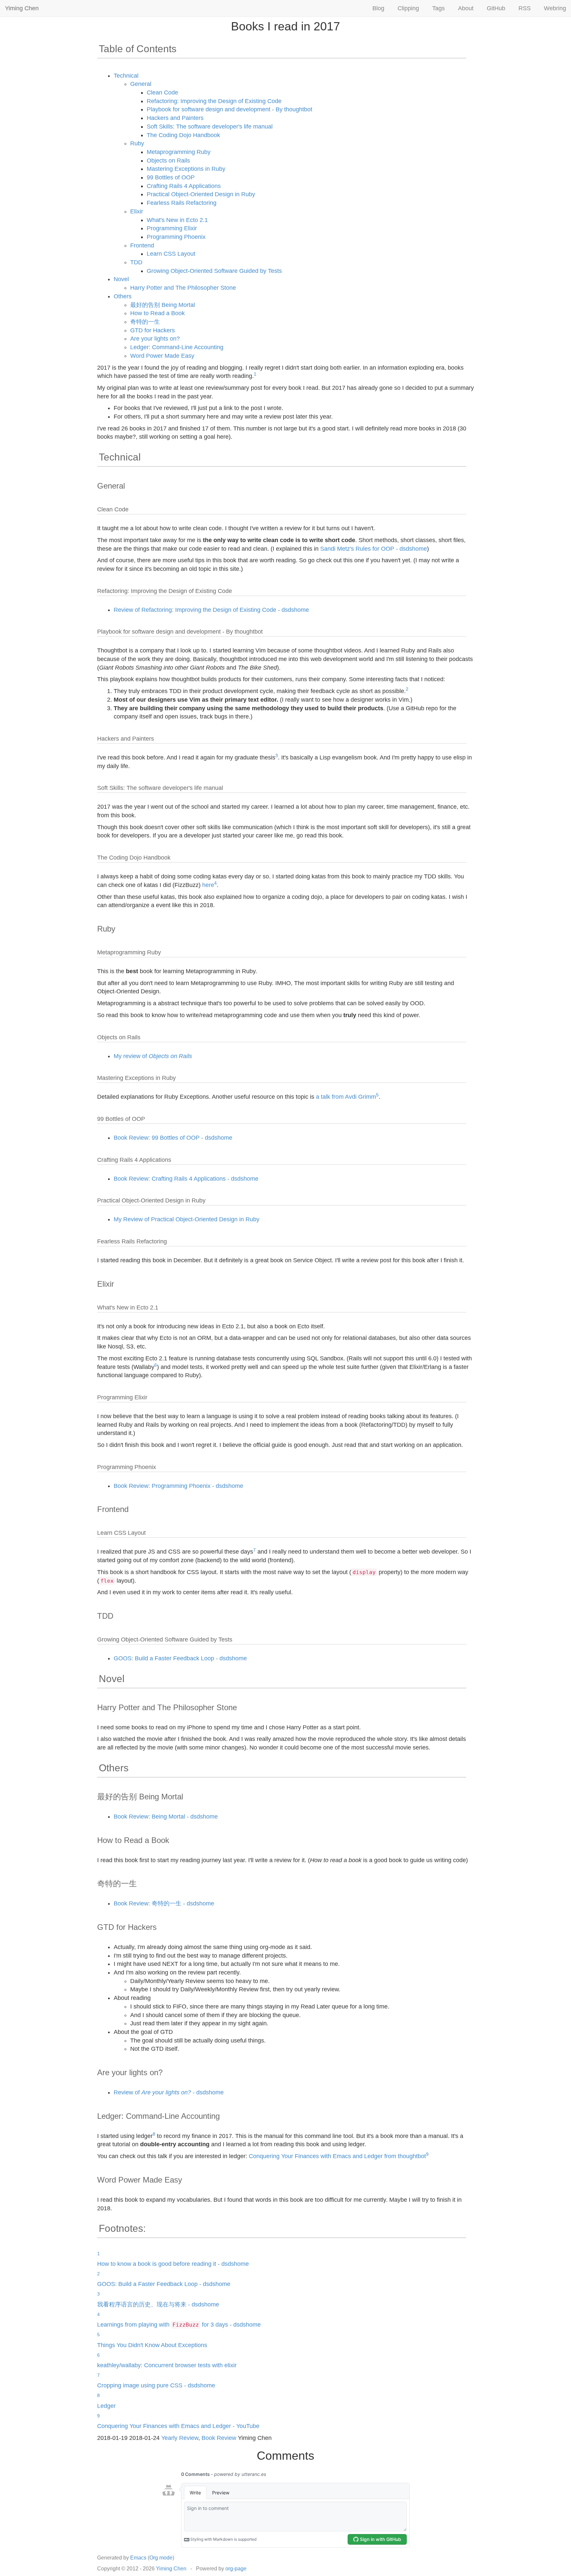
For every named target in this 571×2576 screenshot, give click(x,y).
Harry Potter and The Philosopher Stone (183, 288)
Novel (121, 279)
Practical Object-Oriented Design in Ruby (201, 194)
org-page (236, 2569)
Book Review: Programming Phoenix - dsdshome (178, 1486)
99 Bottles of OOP (171, 177)
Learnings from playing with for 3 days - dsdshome (179, 2325)
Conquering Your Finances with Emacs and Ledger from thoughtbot (337, 2156)
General (141, 84)
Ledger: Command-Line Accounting (177, 347)
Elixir (137, 211)
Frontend (142, 245)
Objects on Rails (168, 161)
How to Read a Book (157, 313)
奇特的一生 (145, 322)
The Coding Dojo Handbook (183, 135)
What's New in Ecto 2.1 (177, 220)
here (208, 885)
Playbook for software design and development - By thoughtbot (229, 109)
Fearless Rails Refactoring (182, 203)
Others (123, 296)
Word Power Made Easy (162, 356)
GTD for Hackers (152, 330)
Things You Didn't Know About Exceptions (152, 2345)
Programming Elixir (172, 228)
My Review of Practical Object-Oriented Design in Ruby (187, 1219)
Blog (378, 8)
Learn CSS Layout (171, 254)
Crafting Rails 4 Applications (184, 186)
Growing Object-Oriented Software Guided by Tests (214, 271)
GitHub (496, 8)
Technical (126, 76)
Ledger (106, 2406)
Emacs (138, 2558)
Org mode (161, 2558)
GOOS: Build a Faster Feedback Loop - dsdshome (180, 1658)
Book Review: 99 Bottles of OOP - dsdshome (173, 1138)
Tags (438, 8)
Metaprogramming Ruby (179, 152)
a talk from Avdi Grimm (346, 1097)
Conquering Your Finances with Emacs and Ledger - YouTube (178, 2426)
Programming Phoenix (176, 237)
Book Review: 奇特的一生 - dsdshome (164, 1903)
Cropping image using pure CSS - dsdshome (156, 2385)
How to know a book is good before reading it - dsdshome (173, 2264)
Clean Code (162, 92)
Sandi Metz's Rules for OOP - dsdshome (374, 549)
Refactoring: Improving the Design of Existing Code (214, 101)
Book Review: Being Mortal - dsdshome (166, 1817)
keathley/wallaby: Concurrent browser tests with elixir (167, 2365)
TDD (136, 262)
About (466, 8)
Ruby (137, 143)
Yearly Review (180, 2438)
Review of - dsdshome (169, 2092)
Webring (555, 8)
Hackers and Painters (175, 118)
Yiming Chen (22, 8)
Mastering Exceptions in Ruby (186, 169)
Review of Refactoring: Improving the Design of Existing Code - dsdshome (211, 610)
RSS (525, 8)
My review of (153, 1056)
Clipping (408, 8)
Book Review (219, 2438)
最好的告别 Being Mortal (163, 305)
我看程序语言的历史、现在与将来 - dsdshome (158, 2304)
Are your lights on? (155, 339)
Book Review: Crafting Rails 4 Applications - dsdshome (186, 1179)
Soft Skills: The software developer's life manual (210, 127)
